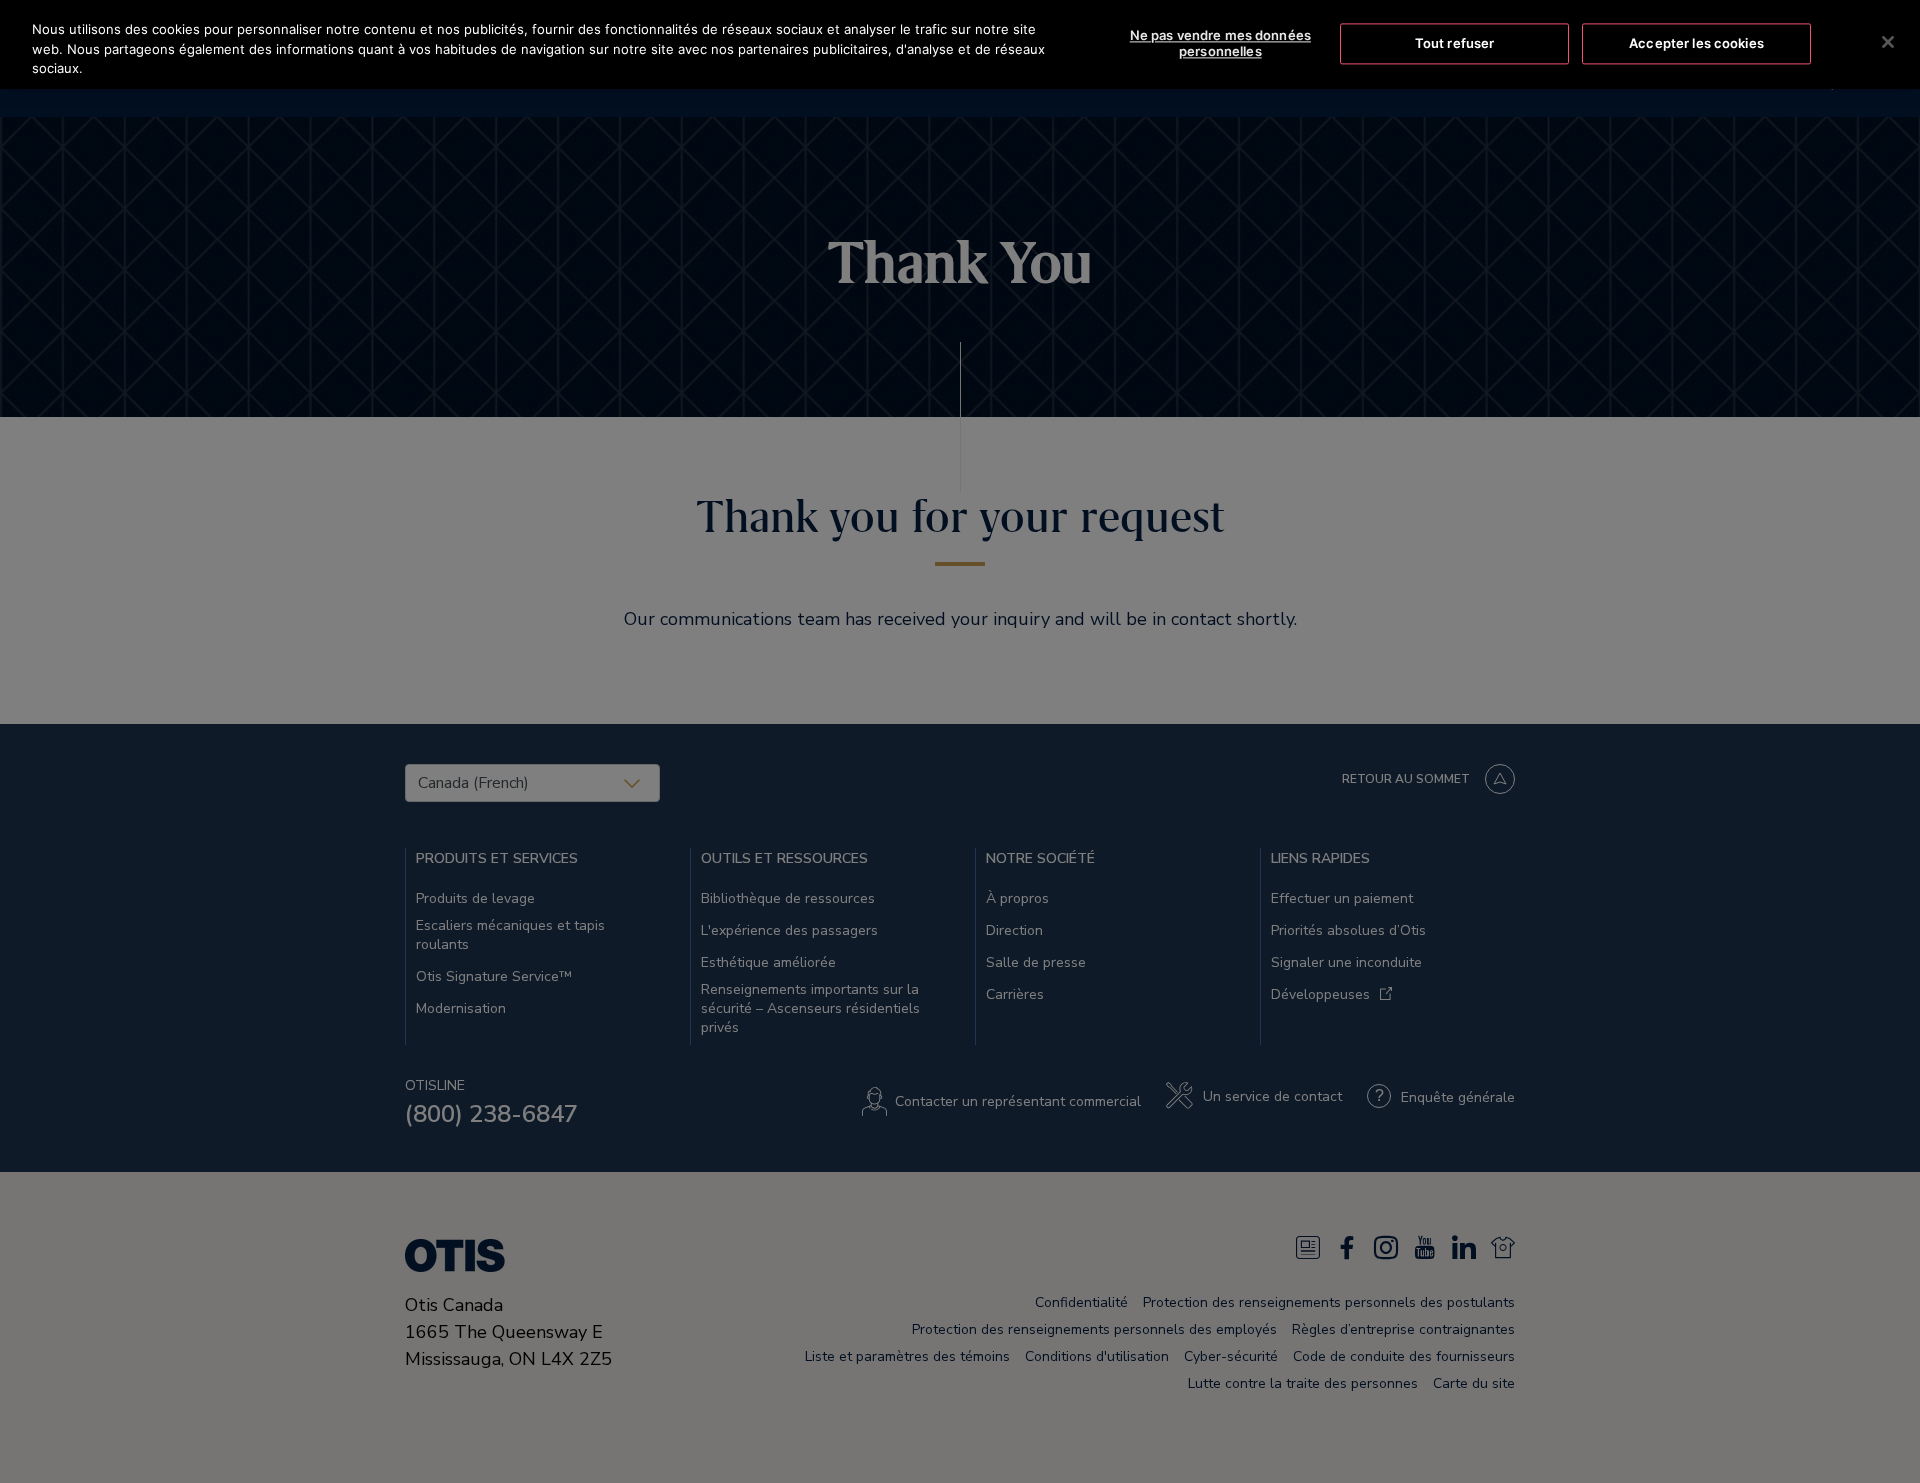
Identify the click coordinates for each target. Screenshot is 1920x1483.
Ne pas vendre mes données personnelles (1220, 44)
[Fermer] (1888, 42)
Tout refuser (1455, 43)
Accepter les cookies (1696, 43)
